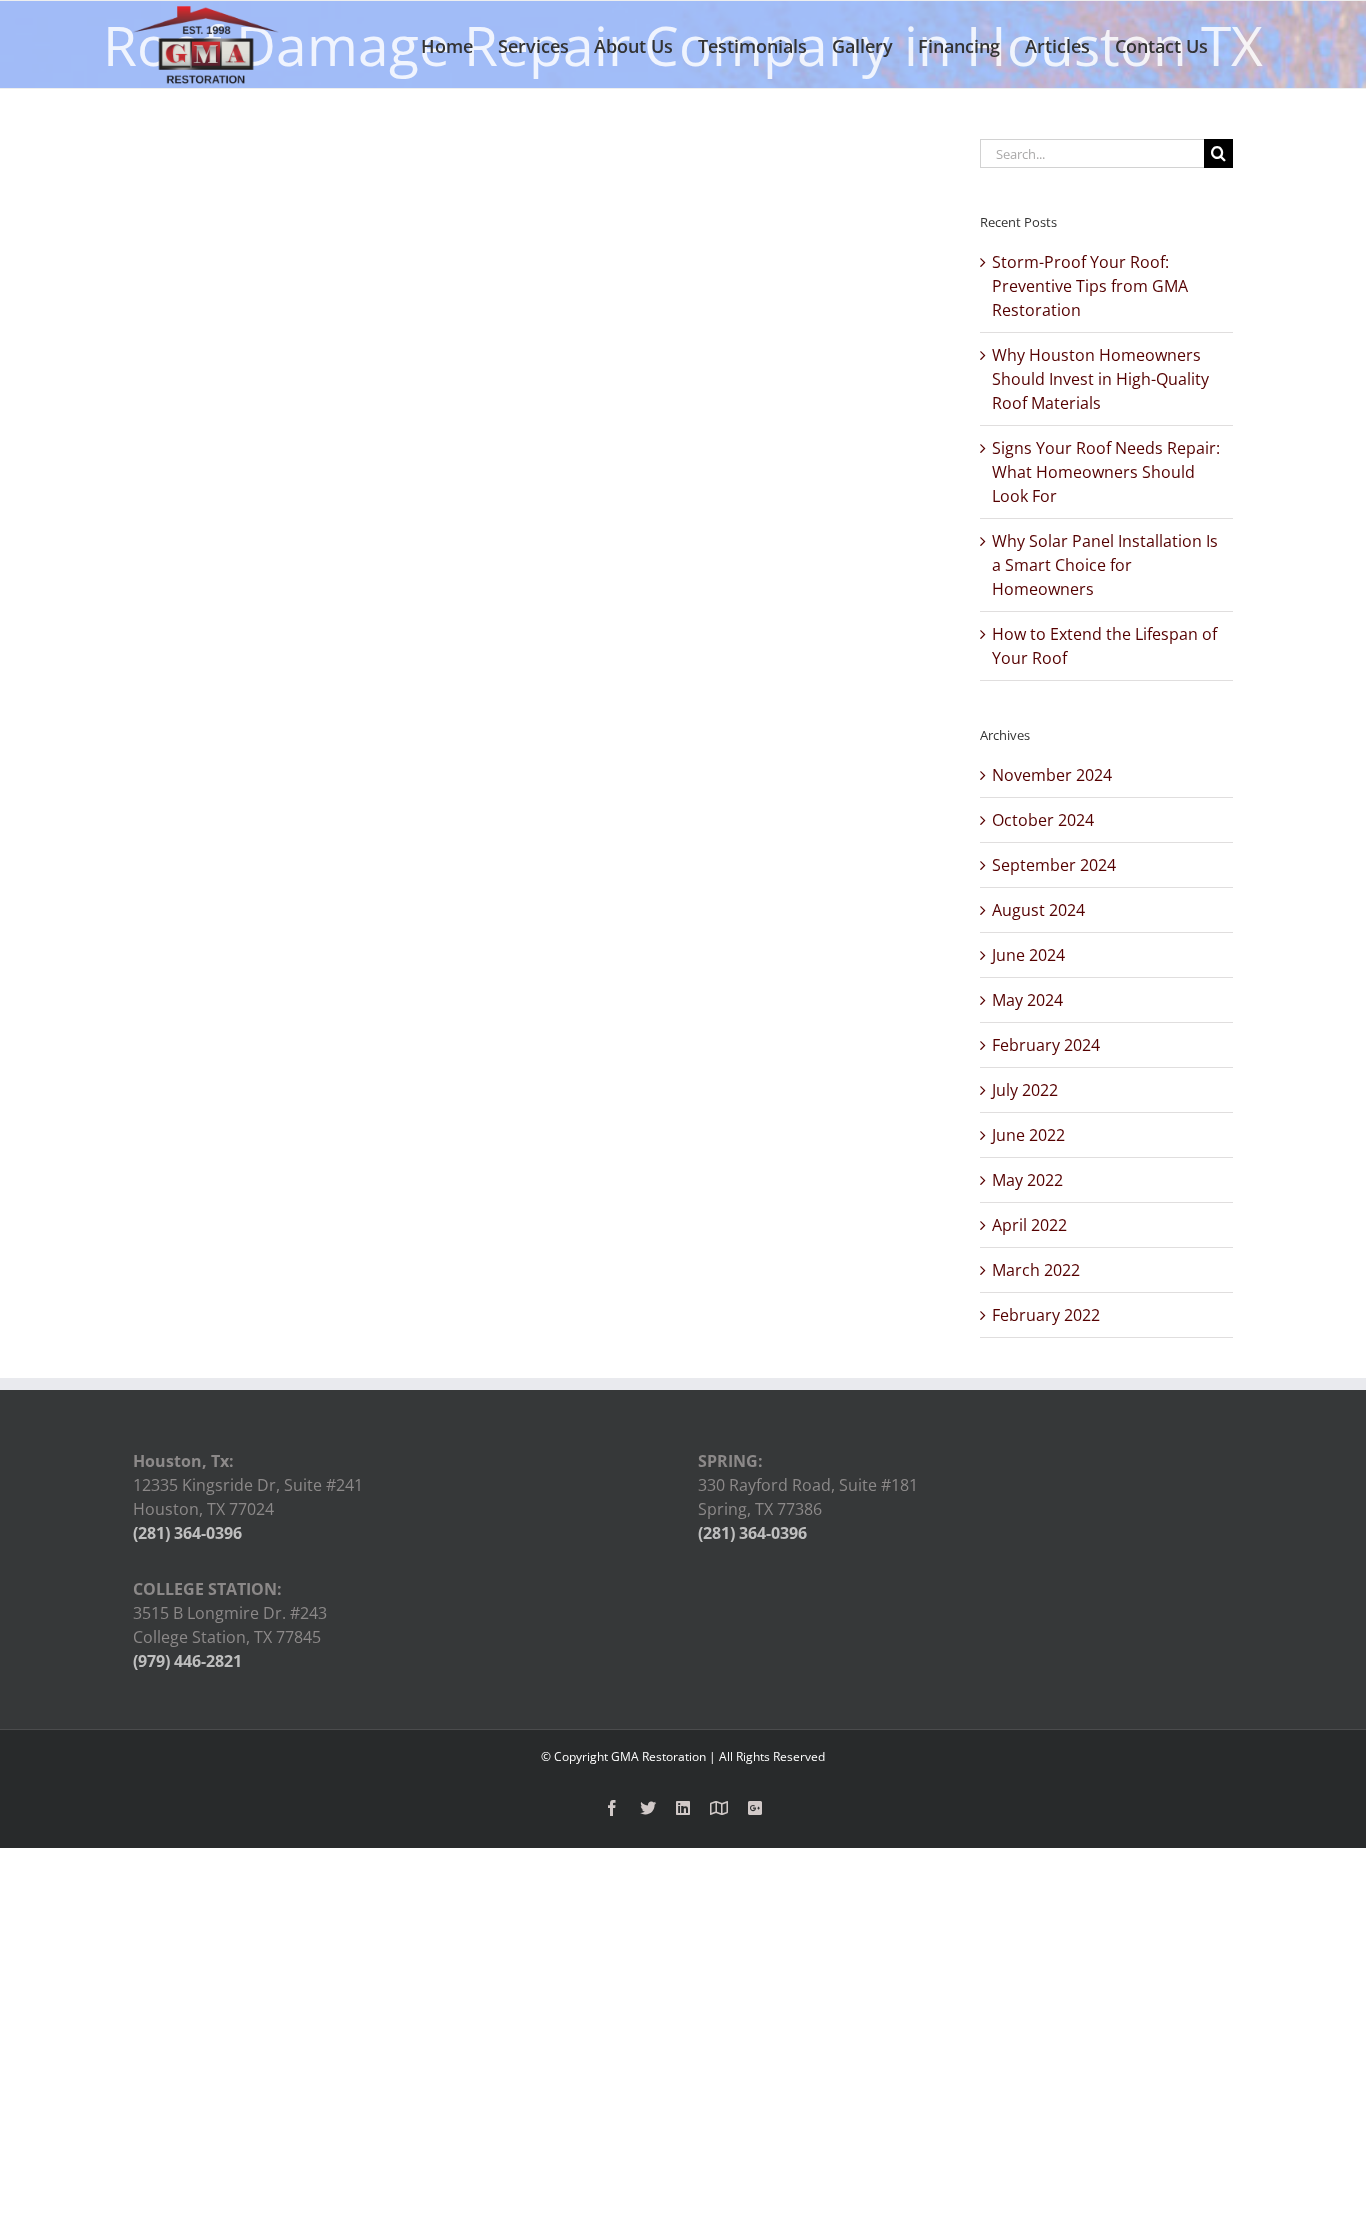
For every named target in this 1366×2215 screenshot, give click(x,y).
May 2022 (1027, 1180)
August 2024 (1038, 910)
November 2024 (1052, 775)
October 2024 (1043, 820)
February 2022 (1046, 1315)
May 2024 (1027, 1000)
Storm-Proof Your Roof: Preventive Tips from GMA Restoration (1090, 286)
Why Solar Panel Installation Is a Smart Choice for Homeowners (1105, 565)
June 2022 (1028, 1135)
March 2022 (1036, 1270)
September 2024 (1054, 865)
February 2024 (1046, 1045)
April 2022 (1029, 1225)
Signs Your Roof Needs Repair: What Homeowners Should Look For (1106, 472)
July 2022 (1025, 1090)
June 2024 (1028, 955)
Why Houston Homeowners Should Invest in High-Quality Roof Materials (1100, 379)
